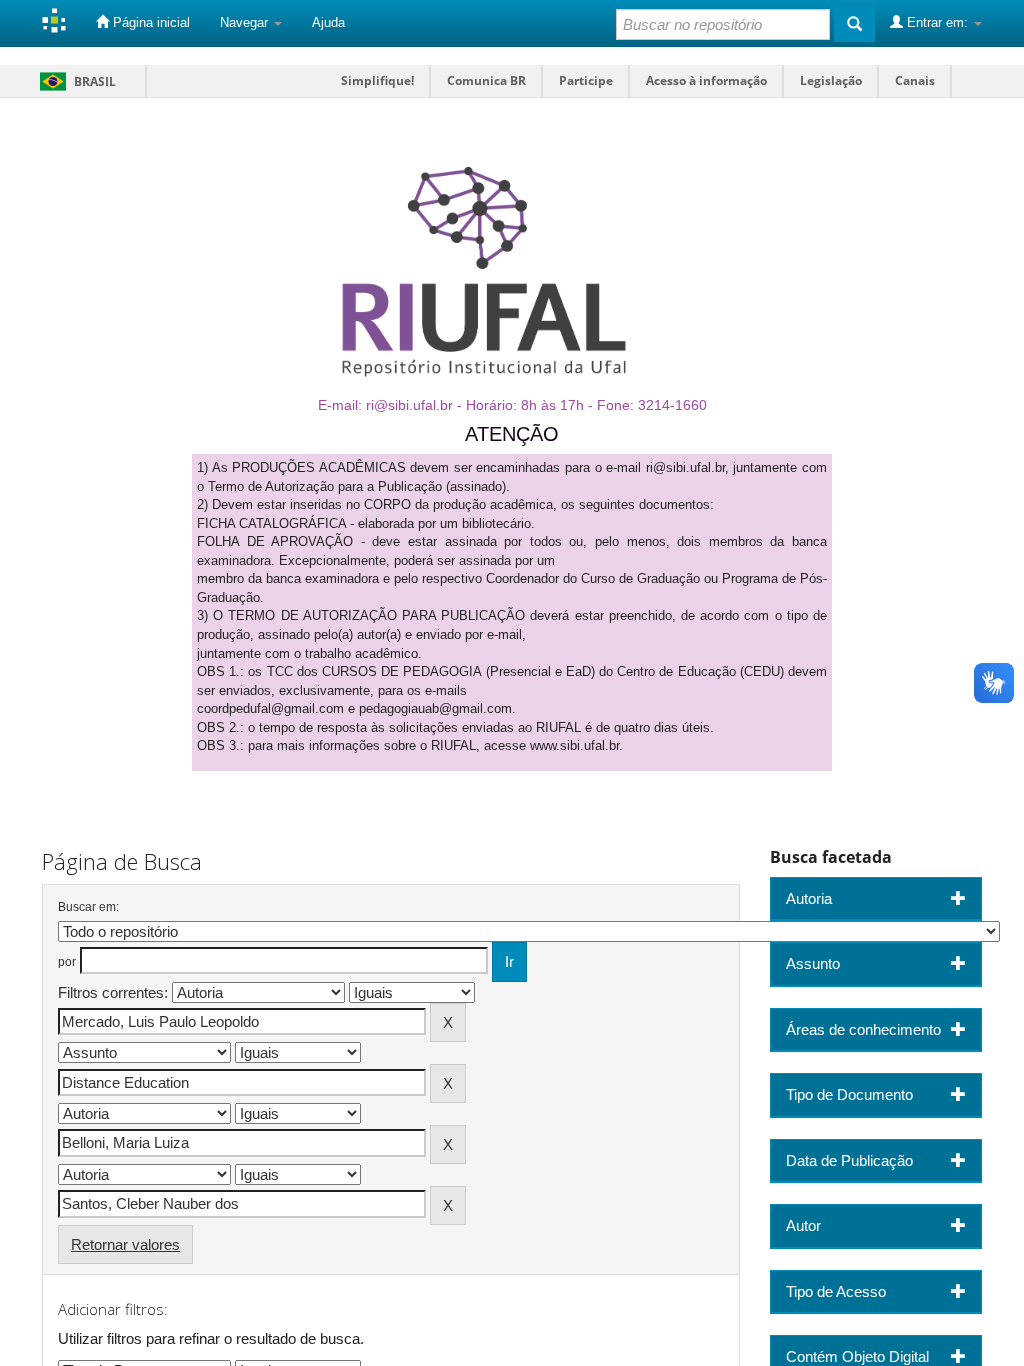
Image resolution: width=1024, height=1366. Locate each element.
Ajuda (328, 22)
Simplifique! (377, 80)
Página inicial (149, 22)
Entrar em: (937, 22)
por (67, 962)
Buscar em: (88, 907)
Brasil (74, 81)
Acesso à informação (706, 80)
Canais (915, 80)
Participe (586, 80)
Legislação (831, 80)
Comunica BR (486, 80)
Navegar (246, 22)
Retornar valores (125, 1244)
